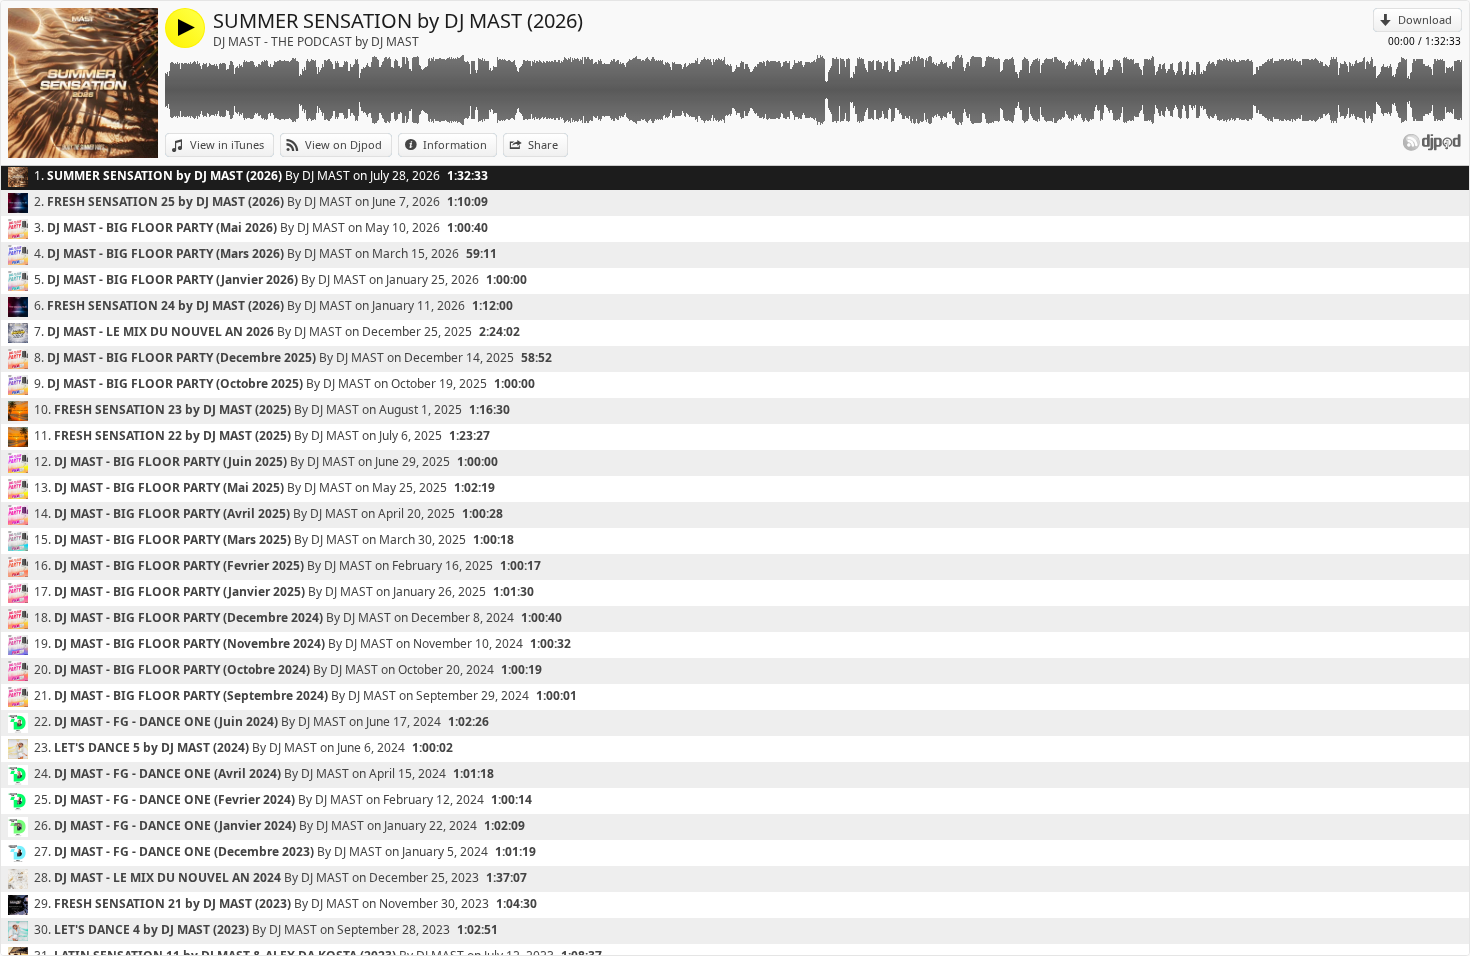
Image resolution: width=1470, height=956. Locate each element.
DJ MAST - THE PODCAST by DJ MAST (316, 41)
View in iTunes (227, 144)
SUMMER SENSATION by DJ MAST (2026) (398, 20)
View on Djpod (343, 144)
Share (543, 144)
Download (1425, 19)
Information (455, 144)
